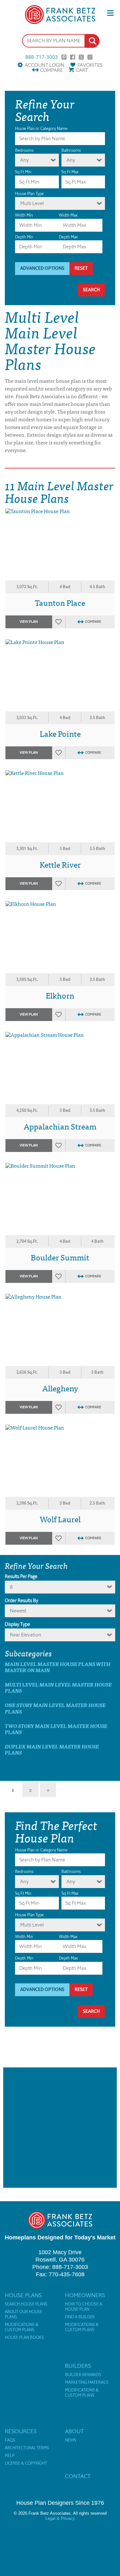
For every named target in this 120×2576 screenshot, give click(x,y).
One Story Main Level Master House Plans (55, 1708)
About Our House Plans (24, 2314)
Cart (82, 70)
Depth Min (24, 237)
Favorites (90, 65)
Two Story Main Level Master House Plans (56, 1729)
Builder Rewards (83, 2375)
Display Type (17, 1624)
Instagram (90, 57)
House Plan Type (29, 194)
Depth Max (68, 237)
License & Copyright (26, 2463)
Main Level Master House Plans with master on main (58, 1667)
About (74, 2431)
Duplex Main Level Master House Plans (52, 1749)
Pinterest (64, 57)
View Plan (29, 622)
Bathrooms (71, 150)
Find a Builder (80, 2317)
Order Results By (21, 1601)
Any (24, 160)
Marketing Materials (87, 2383)
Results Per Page (21, 1576)
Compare (51, 70)
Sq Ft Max (70, 172)
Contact (78, 2476)
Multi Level (32, 203)
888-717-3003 (42, 57)
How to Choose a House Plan (84, 2307)
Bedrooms (24, 150)
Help (10, 2456)
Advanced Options (42, 268)
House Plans (23, 2295)
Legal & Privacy (60, 2518)
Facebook (73, 57)
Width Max (68, 215)
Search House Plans (26, 2304)
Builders (78, 2366)
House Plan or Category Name (41, 129)
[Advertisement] (60, 2128)
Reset (81, 268)
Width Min (24, 215)
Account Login (44, 65)
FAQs (10, 2440)
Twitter (81, 57)
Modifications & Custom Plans (22, 2327)
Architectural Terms (27, 2448)
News (71, 2440)
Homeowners (85, 2295)
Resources (21, 2431)
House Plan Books (24, 2338)
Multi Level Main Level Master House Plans (58, 1687)
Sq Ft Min (23, 172)
